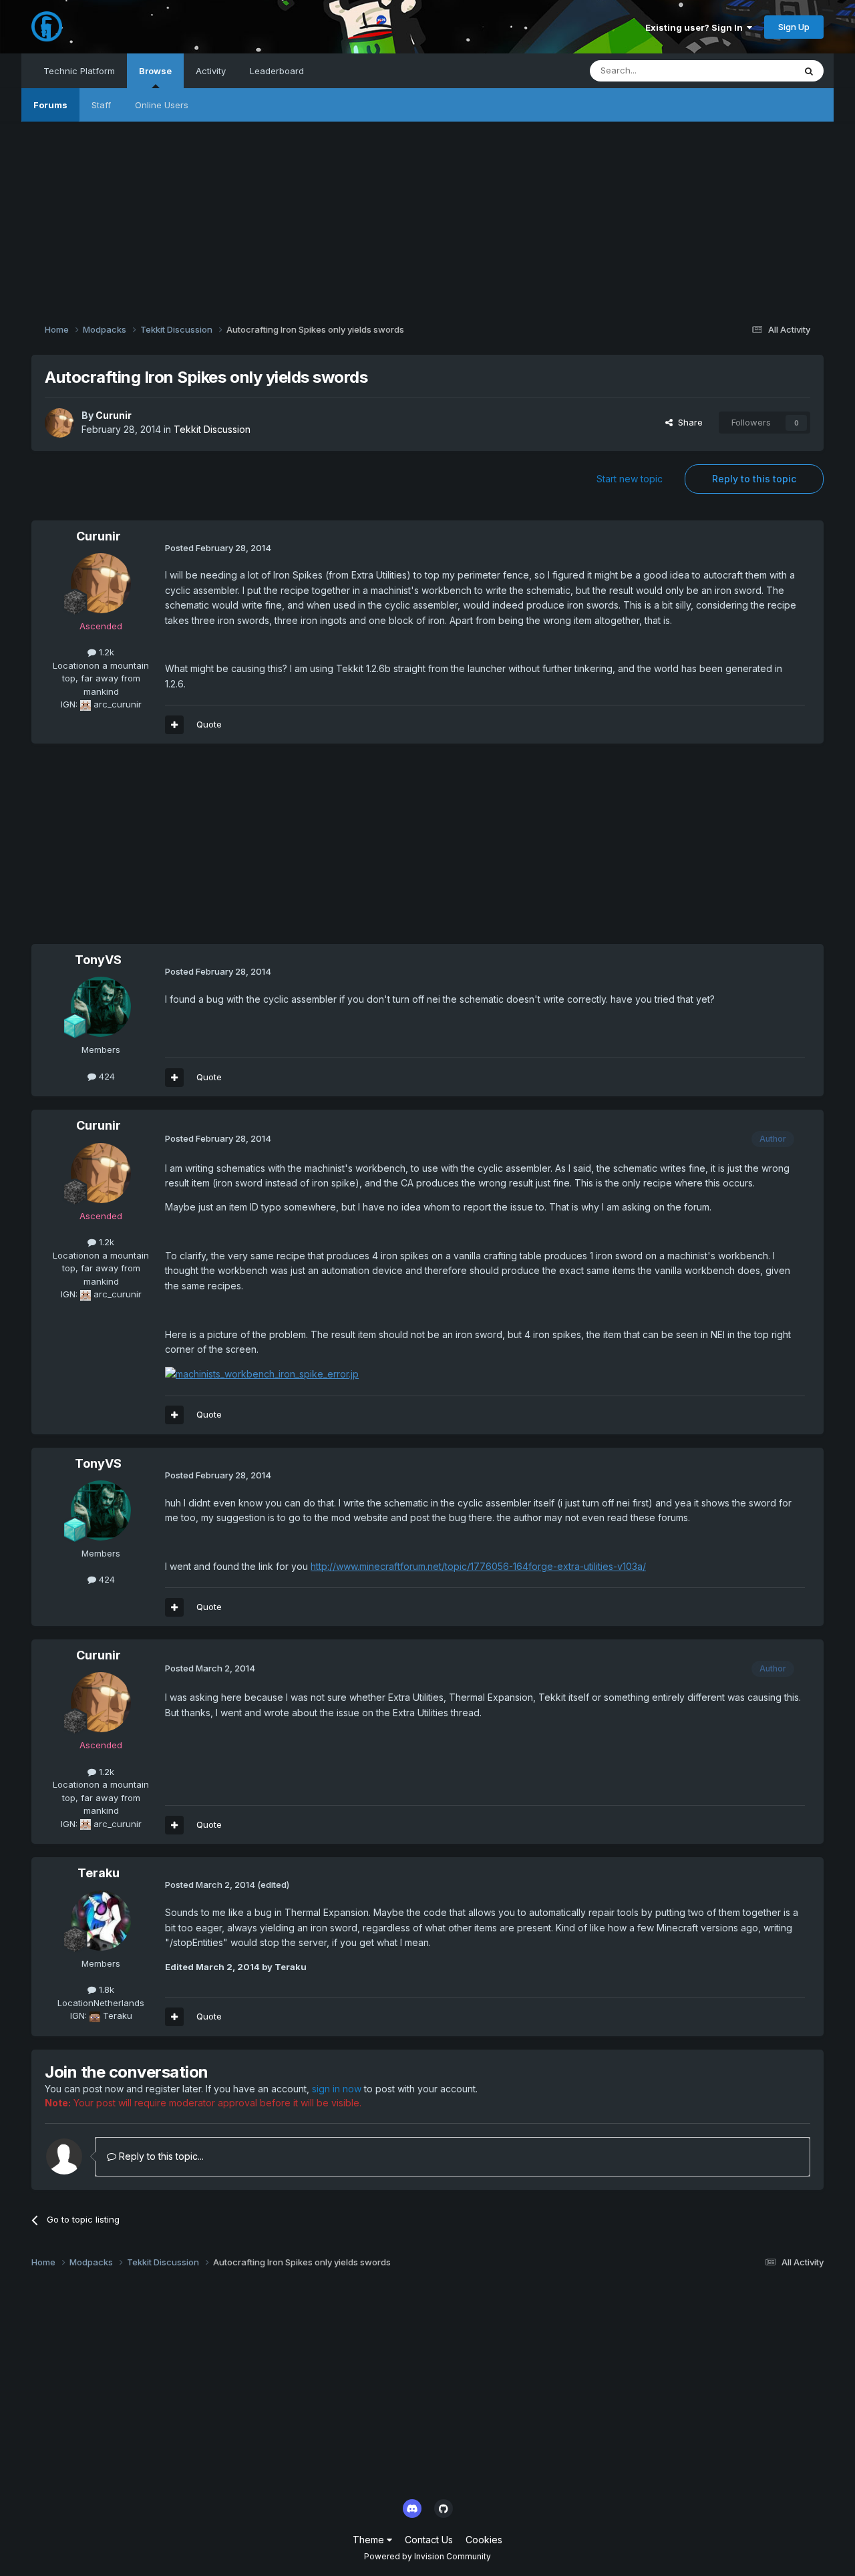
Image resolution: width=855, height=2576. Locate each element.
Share (688, 422)
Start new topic (630, 479)
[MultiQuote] (174, 725)
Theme (370, 2540)
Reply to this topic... (160, 2156)
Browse (155, 71)
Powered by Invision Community (427, 2556)
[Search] (809, 71)
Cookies (484, 2540)
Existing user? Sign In (696, 27)
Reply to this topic (754, 479)
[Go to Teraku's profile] (101, 1921)
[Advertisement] (427, 215)
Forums (50, 105)
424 (106, 1076)
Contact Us (429, 2540)
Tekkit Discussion (212, 429)
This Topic (755, 70)
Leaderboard (277, 71)
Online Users (162, 105)
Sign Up (794, 27)
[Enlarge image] (262, 1373)
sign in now (337, 2089)
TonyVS (98, 960)
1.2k (105, 652)
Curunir (114, 415)
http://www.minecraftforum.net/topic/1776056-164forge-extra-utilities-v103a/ (478, 1566)
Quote (209, 724)
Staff (101, 105)
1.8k (105, 1989)
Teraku (99, 1873)
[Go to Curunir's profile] (59, 423)
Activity (211, 71)
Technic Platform (79, 71)
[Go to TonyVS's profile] (101, 1007)
